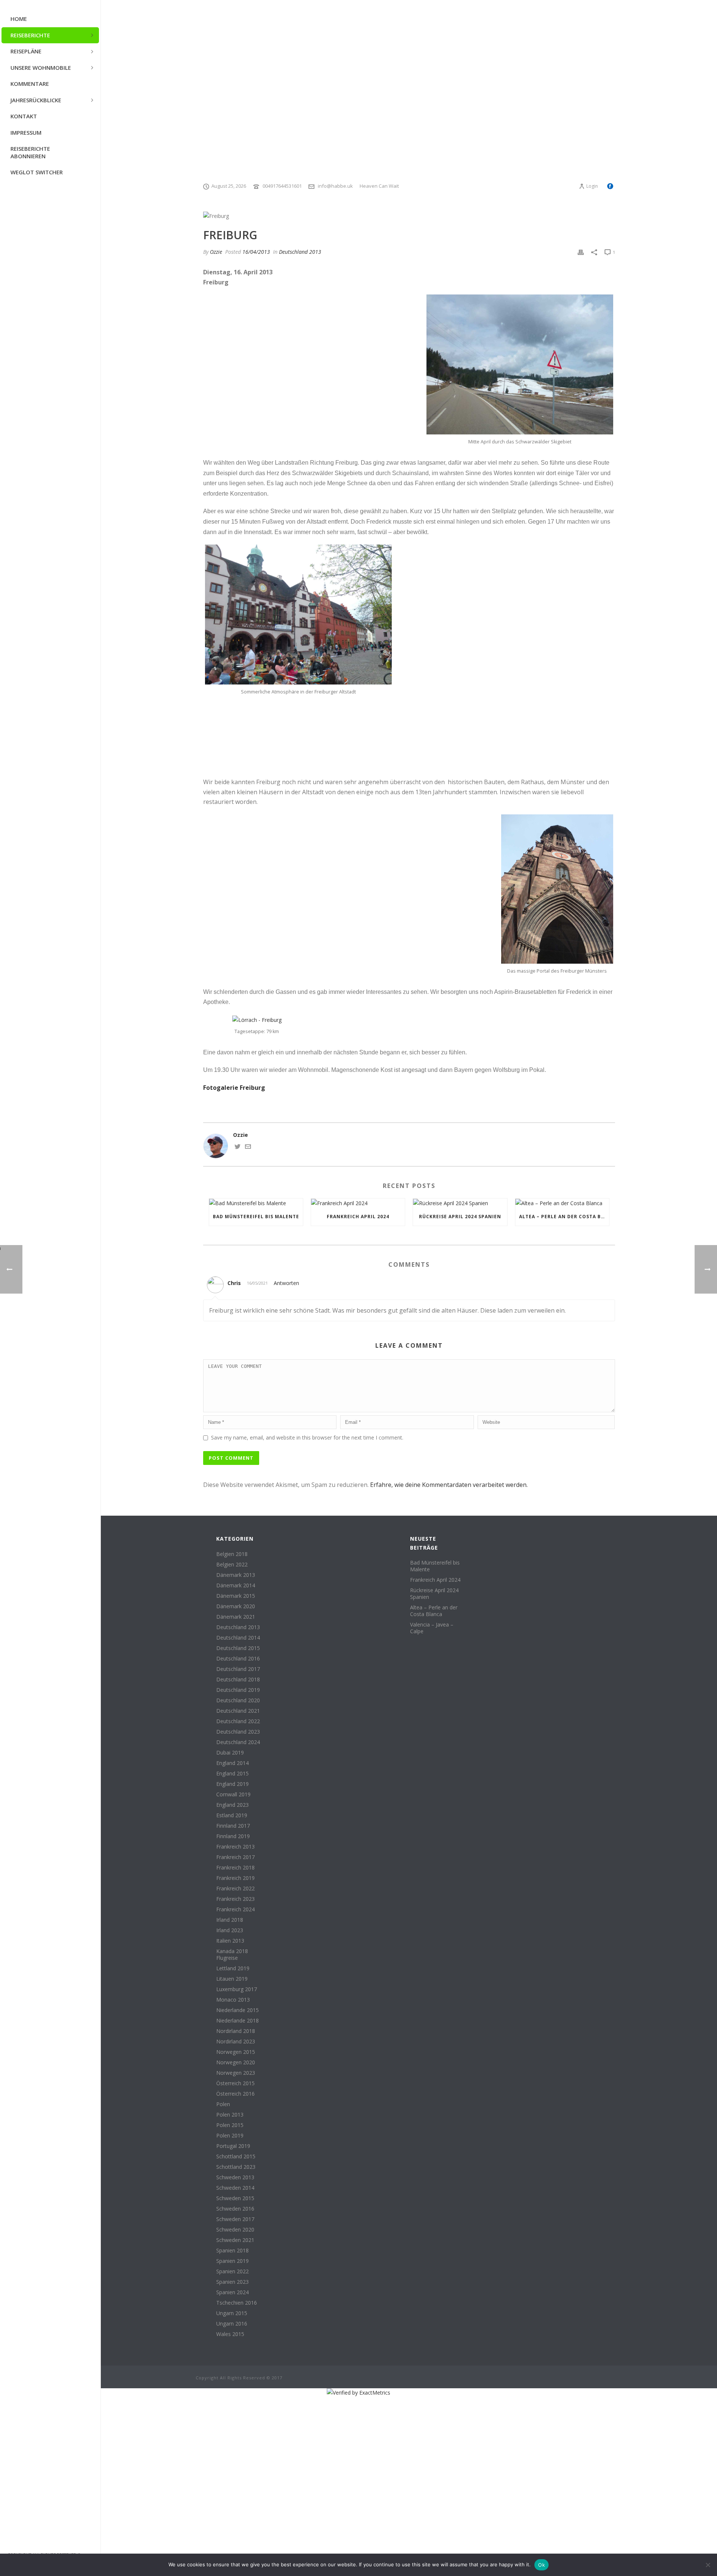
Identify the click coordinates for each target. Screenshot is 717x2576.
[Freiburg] (409, 216)
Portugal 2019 (233, 2146)
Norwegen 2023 (236, 2073)
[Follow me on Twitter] (238, 1147)
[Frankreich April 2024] (358, 1203)
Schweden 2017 (235, 2219)
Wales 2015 (230, 2334)
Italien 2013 (230, 1941)
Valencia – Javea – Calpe (432, 1628)
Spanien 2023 (232, 2282)
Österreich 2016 (235, 2094)
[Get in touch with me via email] (248, 1147)
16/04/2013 (256, 252)
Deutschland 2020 (238, 1700)
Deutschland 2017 (238, 1669)
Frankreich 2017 (235, 1857)
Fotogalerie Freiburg (234, 1088)
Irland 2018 (230, 1920)
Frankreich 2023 (235, 1899)
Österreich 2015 (235, 2083)
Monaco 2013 (233, 2000)
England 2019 (232, 1784)
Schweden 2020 (235, 2230)
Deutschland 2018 (238, 1680)
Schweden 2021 (235, 2240)
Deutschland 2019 (238, 1690)
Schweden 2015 (235, 2198)
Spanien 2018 (232, 2251)
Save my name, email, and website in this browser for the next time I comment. (307, 1437)
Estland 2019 (232, 1815)
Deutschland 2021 (238, 1711)
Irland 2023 (230, 1930)
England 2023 (232, 1805)
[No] (708, 2565)
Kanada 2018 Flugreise (232, 1955)
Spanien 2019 (232, 2261)
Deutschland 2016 (238, 1659)
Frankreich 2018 (235, 1868)
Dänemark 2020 (236, 1606)
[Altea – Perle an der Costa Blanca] (562, 1203)
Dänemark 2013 (236, 1575)
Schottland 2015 (236, 2156)
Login (592, 186)
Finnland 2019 (233, 1836)
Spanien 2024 (232, 2292)
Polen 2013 (230, 2115)
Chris (234, 1283)
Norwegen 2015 (236, 2052)
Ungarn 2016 (232, 2324)
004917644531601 (282, 186)
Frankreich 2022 (235, 1889)
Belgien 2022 (232, 1565)
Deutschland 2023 (238, 1732)
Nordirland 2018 (236, 2031)
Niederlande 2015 (238, 2010)
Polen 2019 (230, 2136)
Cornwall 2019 (233, 1794)
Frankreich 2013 (235, 1847)
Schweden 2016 (235, 2209)
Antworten (286, 1283)
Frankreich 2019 (235, 1878)
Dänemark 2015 (236, 1596)
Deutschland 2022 (238, 1721)
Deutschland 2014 (238, 1638)
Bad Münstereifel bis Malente (256, 1217)
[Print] (581, 252)
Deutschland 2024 (238, 1742)
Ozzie (216, 252)
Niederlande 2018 (238, 2021)
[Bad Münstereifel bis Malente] (256, 1203)
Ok (541, 2565)
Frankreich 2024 (235, 1909)
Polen (223, 2104)
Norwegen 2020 (236, 2062)
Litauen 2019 (232, 1979)
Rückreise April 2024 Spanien (460, 1217)
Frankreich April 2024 (358, 1217)
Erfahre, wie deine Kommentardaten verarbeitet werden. (449, 1485)
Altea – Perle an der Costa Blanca (564, 1217)
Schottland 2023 (236, 2167)
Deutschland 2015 (238, 1648)
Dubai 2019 (230, 1753)
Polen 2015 (230, 2125)
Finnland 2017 (233, 1826)
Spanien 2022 (232, 2271)
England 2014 (232, 1763)
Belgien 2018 (232, 1554)
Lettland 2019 (233, 1968)
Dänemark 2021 (236, 1617)
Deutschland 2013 (300, 252)
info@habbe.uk (335, 186)
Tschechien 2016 (237, 2303)
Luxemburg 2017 (237, 1989)
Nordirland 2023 (236, 2042)
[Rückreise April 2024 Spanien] (460, 1203)
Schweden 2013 (235, 2177)
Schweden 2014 (235, 2188)
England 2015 (232, 1774)
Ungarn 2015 (232, 2313)
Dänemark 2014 (236, 1585)
